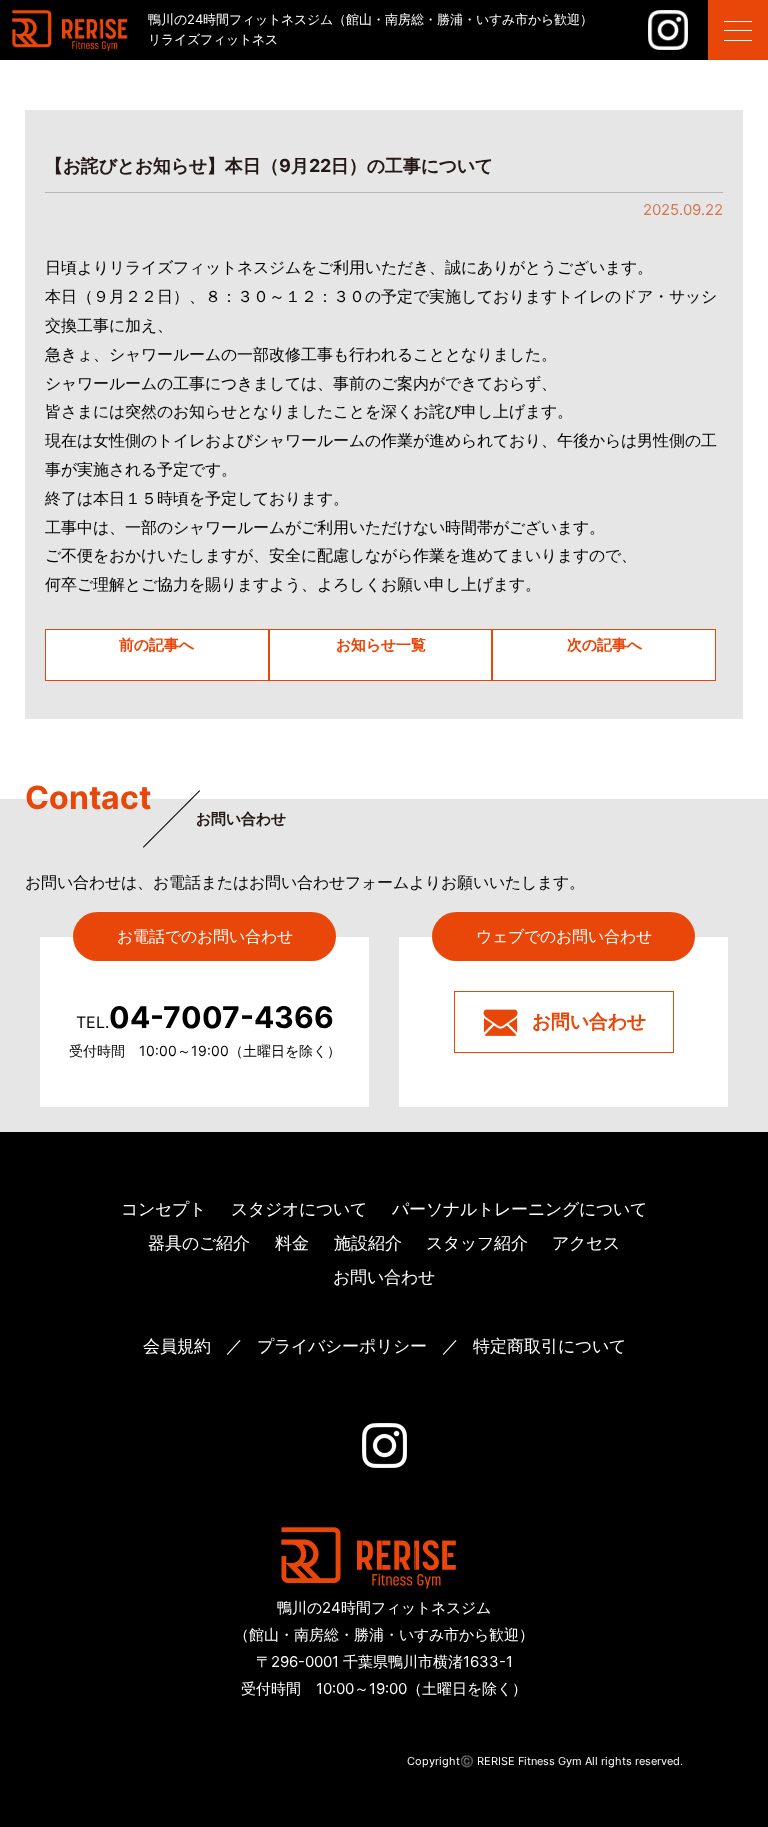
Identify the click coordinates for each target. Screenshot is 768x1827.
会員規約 (177, 1346)
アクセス (586, 1243)
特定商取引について (549, 1346)
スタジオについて (299, 1209)
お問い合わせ (589, 1021)
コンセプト (163, 1209)
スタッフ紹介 (477, 1243)
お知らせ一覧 (381, 644)
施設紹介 (368, 1243)
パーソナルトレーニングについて (519, 1209)
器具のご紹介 (199, 1243)
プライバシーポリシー (342, 1346)
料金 (292, 1243)
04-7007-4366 (205, 1017)
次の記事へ (604, 644)
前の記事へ (156, 644)
